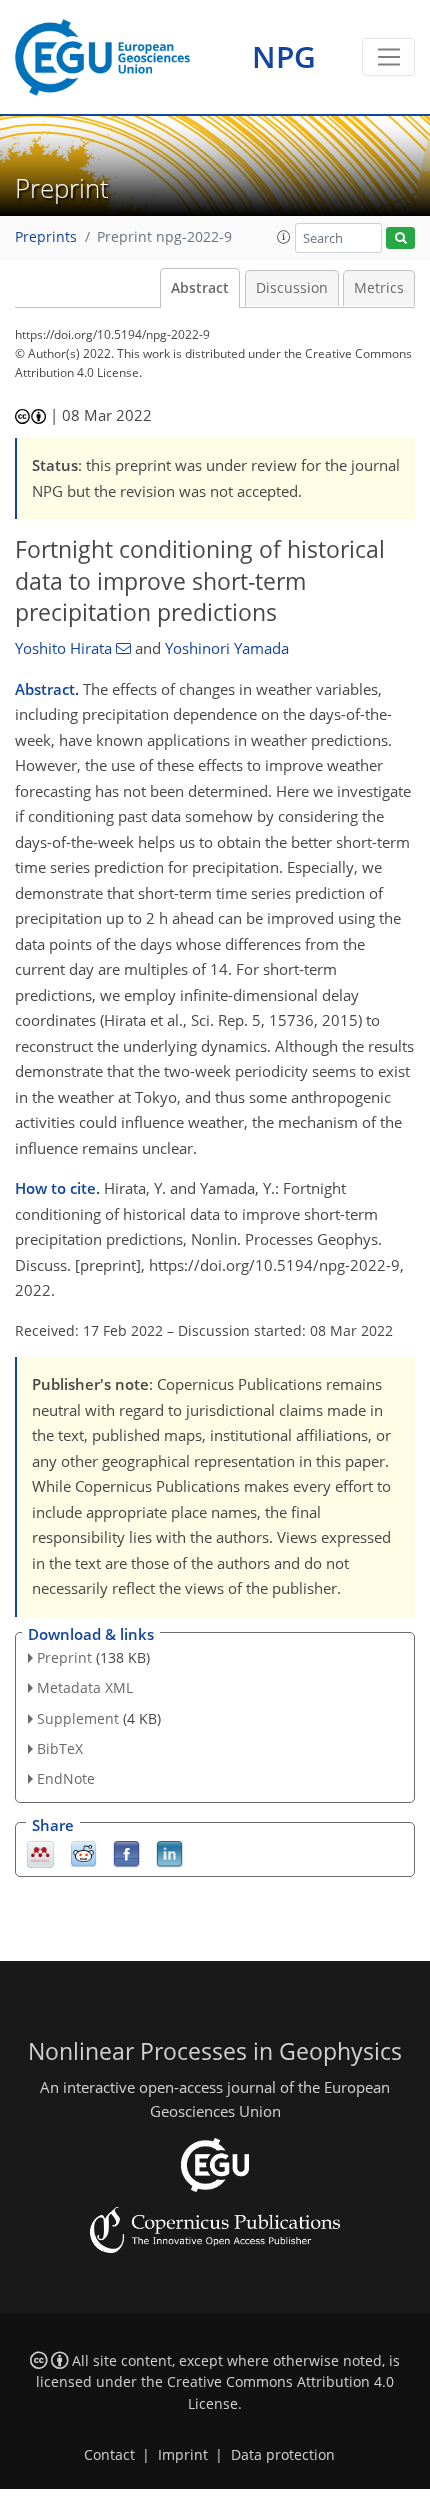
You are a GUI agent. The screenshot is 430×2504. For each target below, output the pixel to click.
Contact (109, 2455)
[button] (284, 237)
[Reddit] (83, 1852)
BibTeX (60, 1748)
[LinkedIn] (169, 1852)
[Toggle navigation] (388, 57)
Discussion (292, 288)
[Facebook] (126, 1852)
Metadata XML (85, 1687)
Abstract (200, 288)
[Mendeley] (40, 1852)
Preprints (46, 237)
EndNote (66, 1778)
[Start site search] (400, 238)
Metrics (379, 288)
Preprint (64, 1657)
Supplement (78, 1718)
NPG (284, 56)
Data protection (283, 2455)
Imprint (183, 2455)
